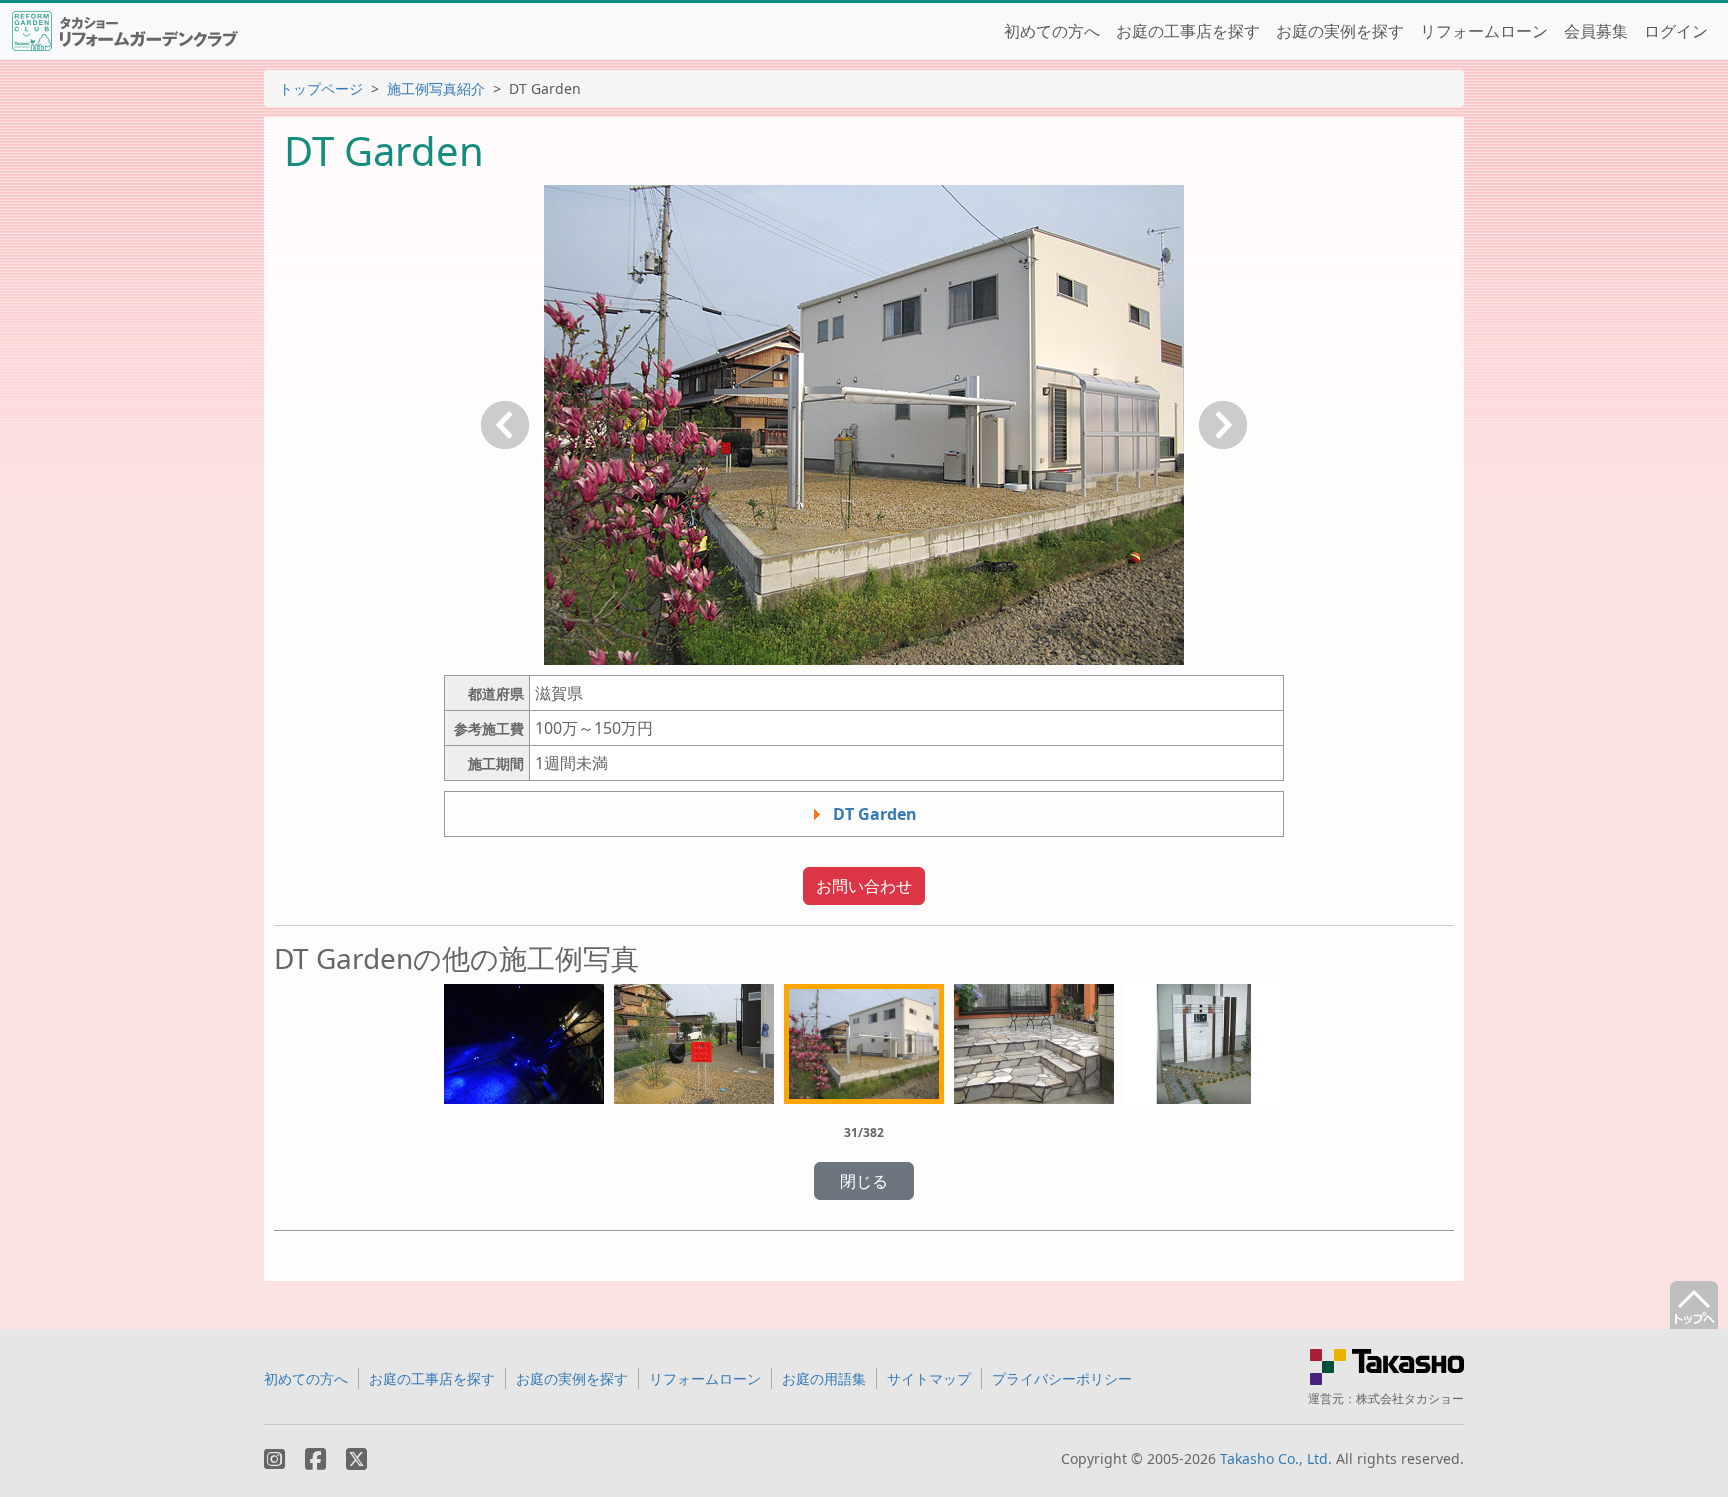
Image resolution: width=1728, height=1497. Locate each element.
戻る (505, 425)
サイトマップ (929, 1378)
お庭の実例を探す (1340, 31)
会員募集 (1596, 31)
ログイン (1676, 31)
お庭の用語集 (824, 1378)
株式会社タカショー (1410, 1398)
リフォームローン (1484, 31)
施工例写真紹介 (436, 88)
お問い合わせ (864, 886)
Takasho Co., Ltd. (1276, 1458)
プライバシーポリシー (1062, 1378)
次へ (1223, 425)
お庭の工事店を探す (1188, 31)
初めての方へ (1052, 31)
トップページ (321, 88)
